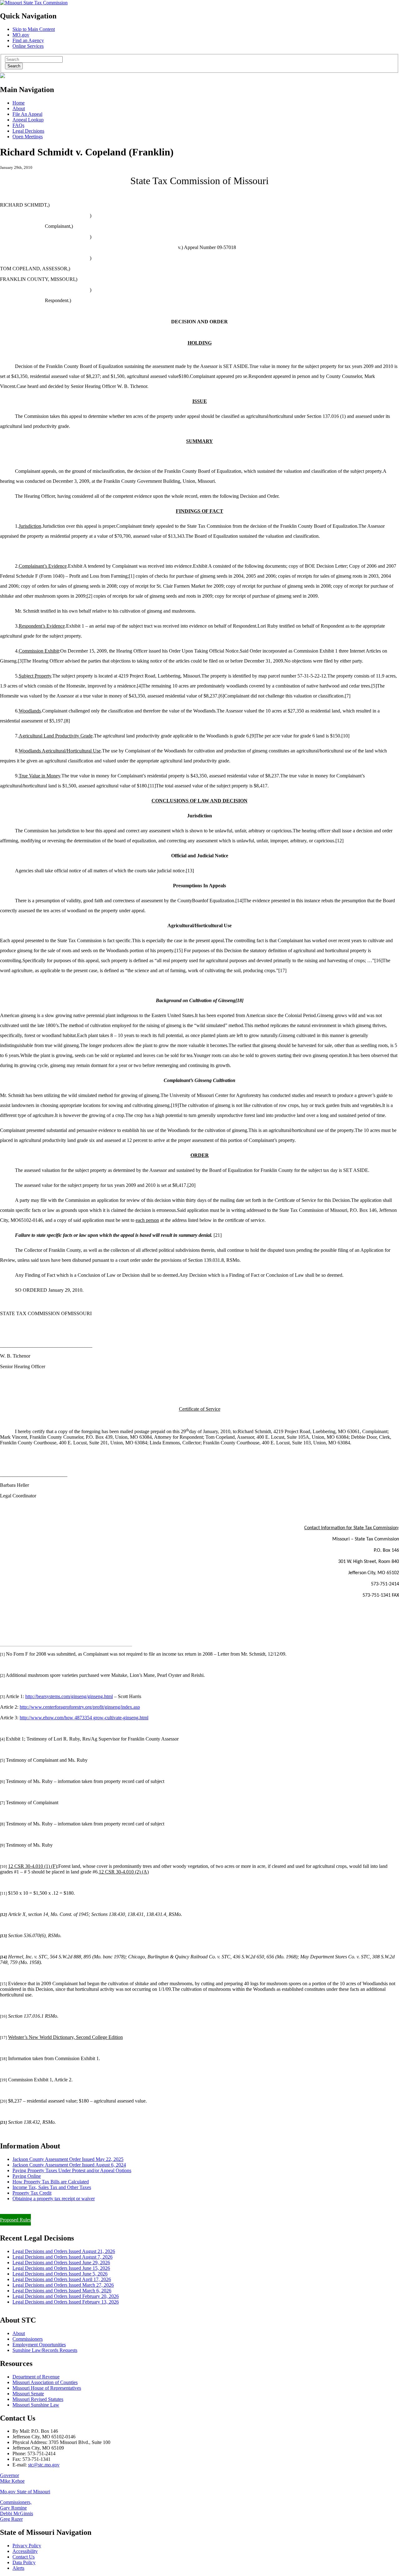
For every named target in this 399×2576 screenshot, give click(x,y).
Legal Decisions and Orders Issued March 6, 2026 (62, 2291)
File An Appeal (27, 114)
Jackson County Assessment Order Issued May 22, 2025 (68, 2159)
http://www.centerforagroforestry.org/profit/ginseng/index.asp (80, 1707)
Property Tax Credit (32, 2193)
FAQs (18, 125)
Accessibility (25, 2551)
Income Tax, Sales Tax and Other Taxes (52, 2187)
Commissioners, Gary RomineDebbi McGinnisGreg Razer (17, 2511)
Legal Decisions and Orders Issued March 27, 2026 (63, 2285)
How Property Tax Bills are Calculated (51, 2182)
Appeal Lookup (28, 120)
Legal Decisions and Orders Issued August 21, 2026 (64, 2251)
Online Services (28, 46)
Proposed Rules (15, 2220)
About (19, 108)
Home (19, 103)
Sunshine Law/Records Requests (45, 2350)
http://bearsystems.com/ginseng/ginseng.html (69, 1696)
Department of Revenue (36, 2377)
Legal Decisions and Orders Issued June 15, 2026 (61, 2268)
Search (14, 66)
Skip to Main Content (34, 29)
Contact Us (24, 2557)
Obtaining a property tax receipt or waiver (54, 2199)
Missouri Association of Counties (45, 2382)
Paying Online (27, 2176)
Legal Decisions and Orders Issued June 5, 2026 (60, 2274)
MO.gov (21, 35)
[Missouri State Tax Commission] (34, 3)
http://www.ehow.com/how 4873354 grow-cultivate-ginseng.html (84, 1718)
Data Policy (24, 2562)
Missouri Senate (28, 2394)
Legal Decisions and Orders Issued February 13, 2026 (66, 2302)
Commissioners (28, 2339)
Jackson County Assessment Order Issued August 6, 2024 (69, 2165)
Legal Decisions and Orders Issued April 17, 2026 (62, 2279)
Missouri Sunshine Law (36, 2405)
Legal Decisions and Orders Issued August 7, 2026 (62, 2257)
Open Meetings (28, 137)
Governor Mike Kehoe (12, 2478)
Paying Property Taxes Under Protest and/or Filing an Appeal (60, 2209)
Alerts (18, 2568)
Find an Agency (28, 40)
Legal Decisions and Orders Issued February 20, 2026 (66, 2296)
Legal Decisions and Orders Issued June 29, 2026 (61, 2263)
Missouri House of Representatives (47, 2388)
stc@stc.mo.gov (44, 2465)
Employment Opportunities (39, 2345)
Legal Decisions (28, 131)
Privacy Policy (27, 2546)
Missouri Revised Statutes (38, 2399)
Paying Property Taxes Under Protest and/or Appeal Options (72, 2170)
